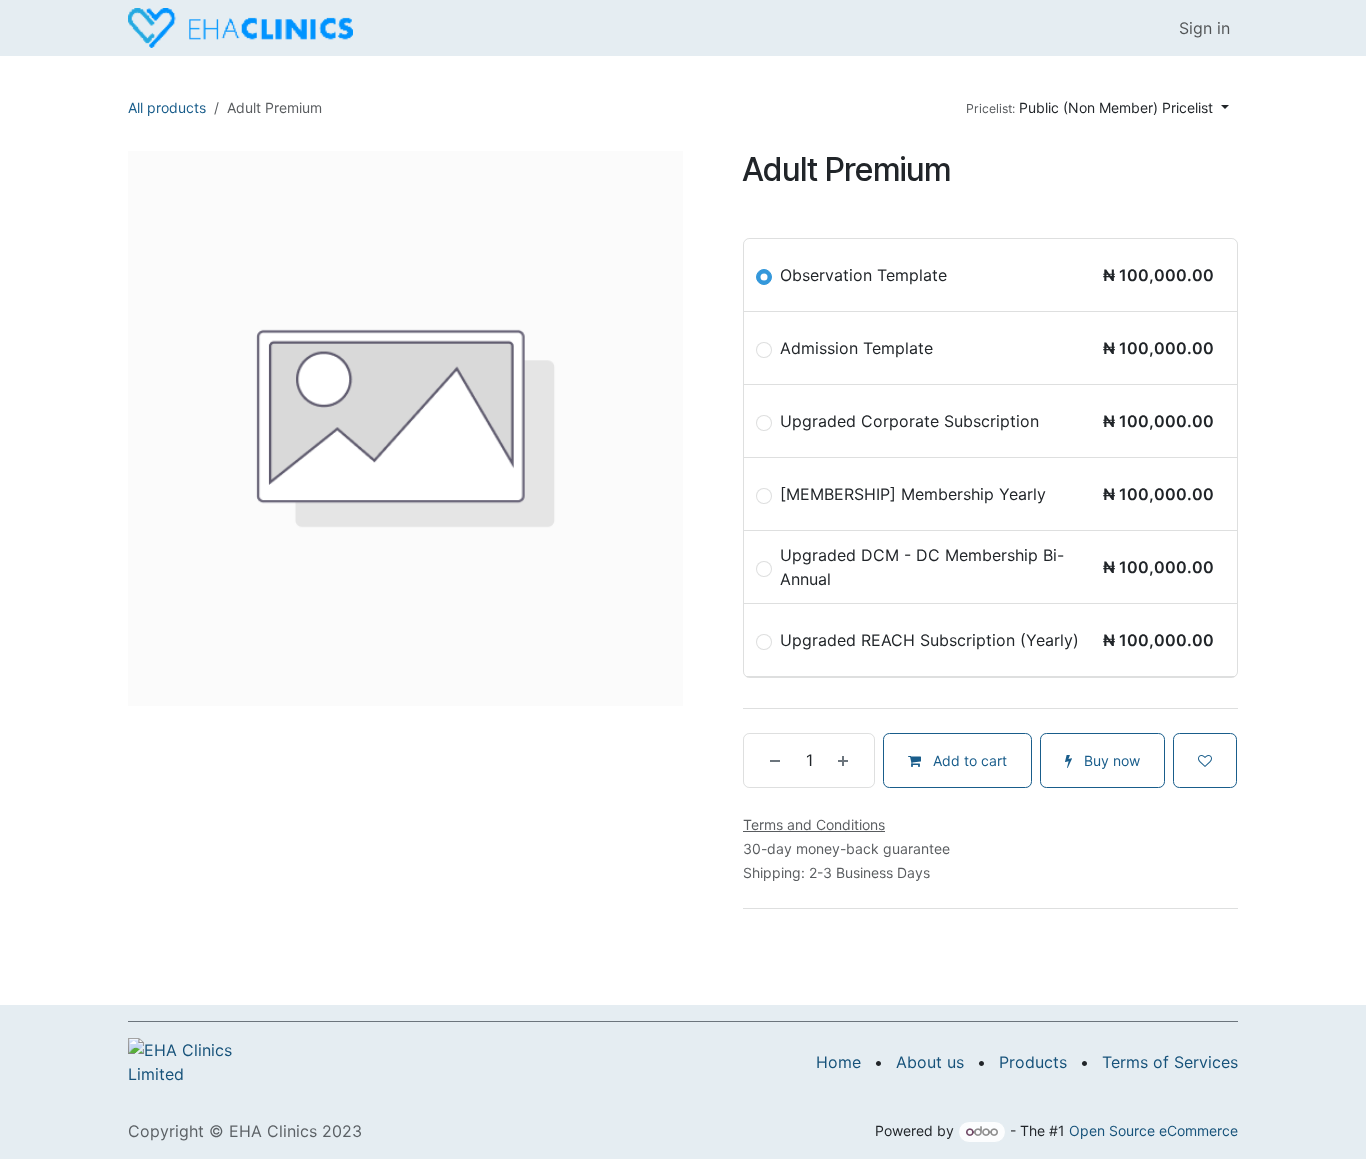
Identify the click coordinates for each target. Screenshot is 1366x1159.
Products (1033, 1062)
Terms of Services (1170, 1062)
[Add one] (851, 760)
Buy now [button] (1110, 760)
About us (930, 1062)
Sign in (1204, 28)
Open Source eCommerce (1153, 1130)
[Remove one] (767, 760)
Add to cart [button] (968, 760)
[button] (1097, 107)
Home (838, 1062)
